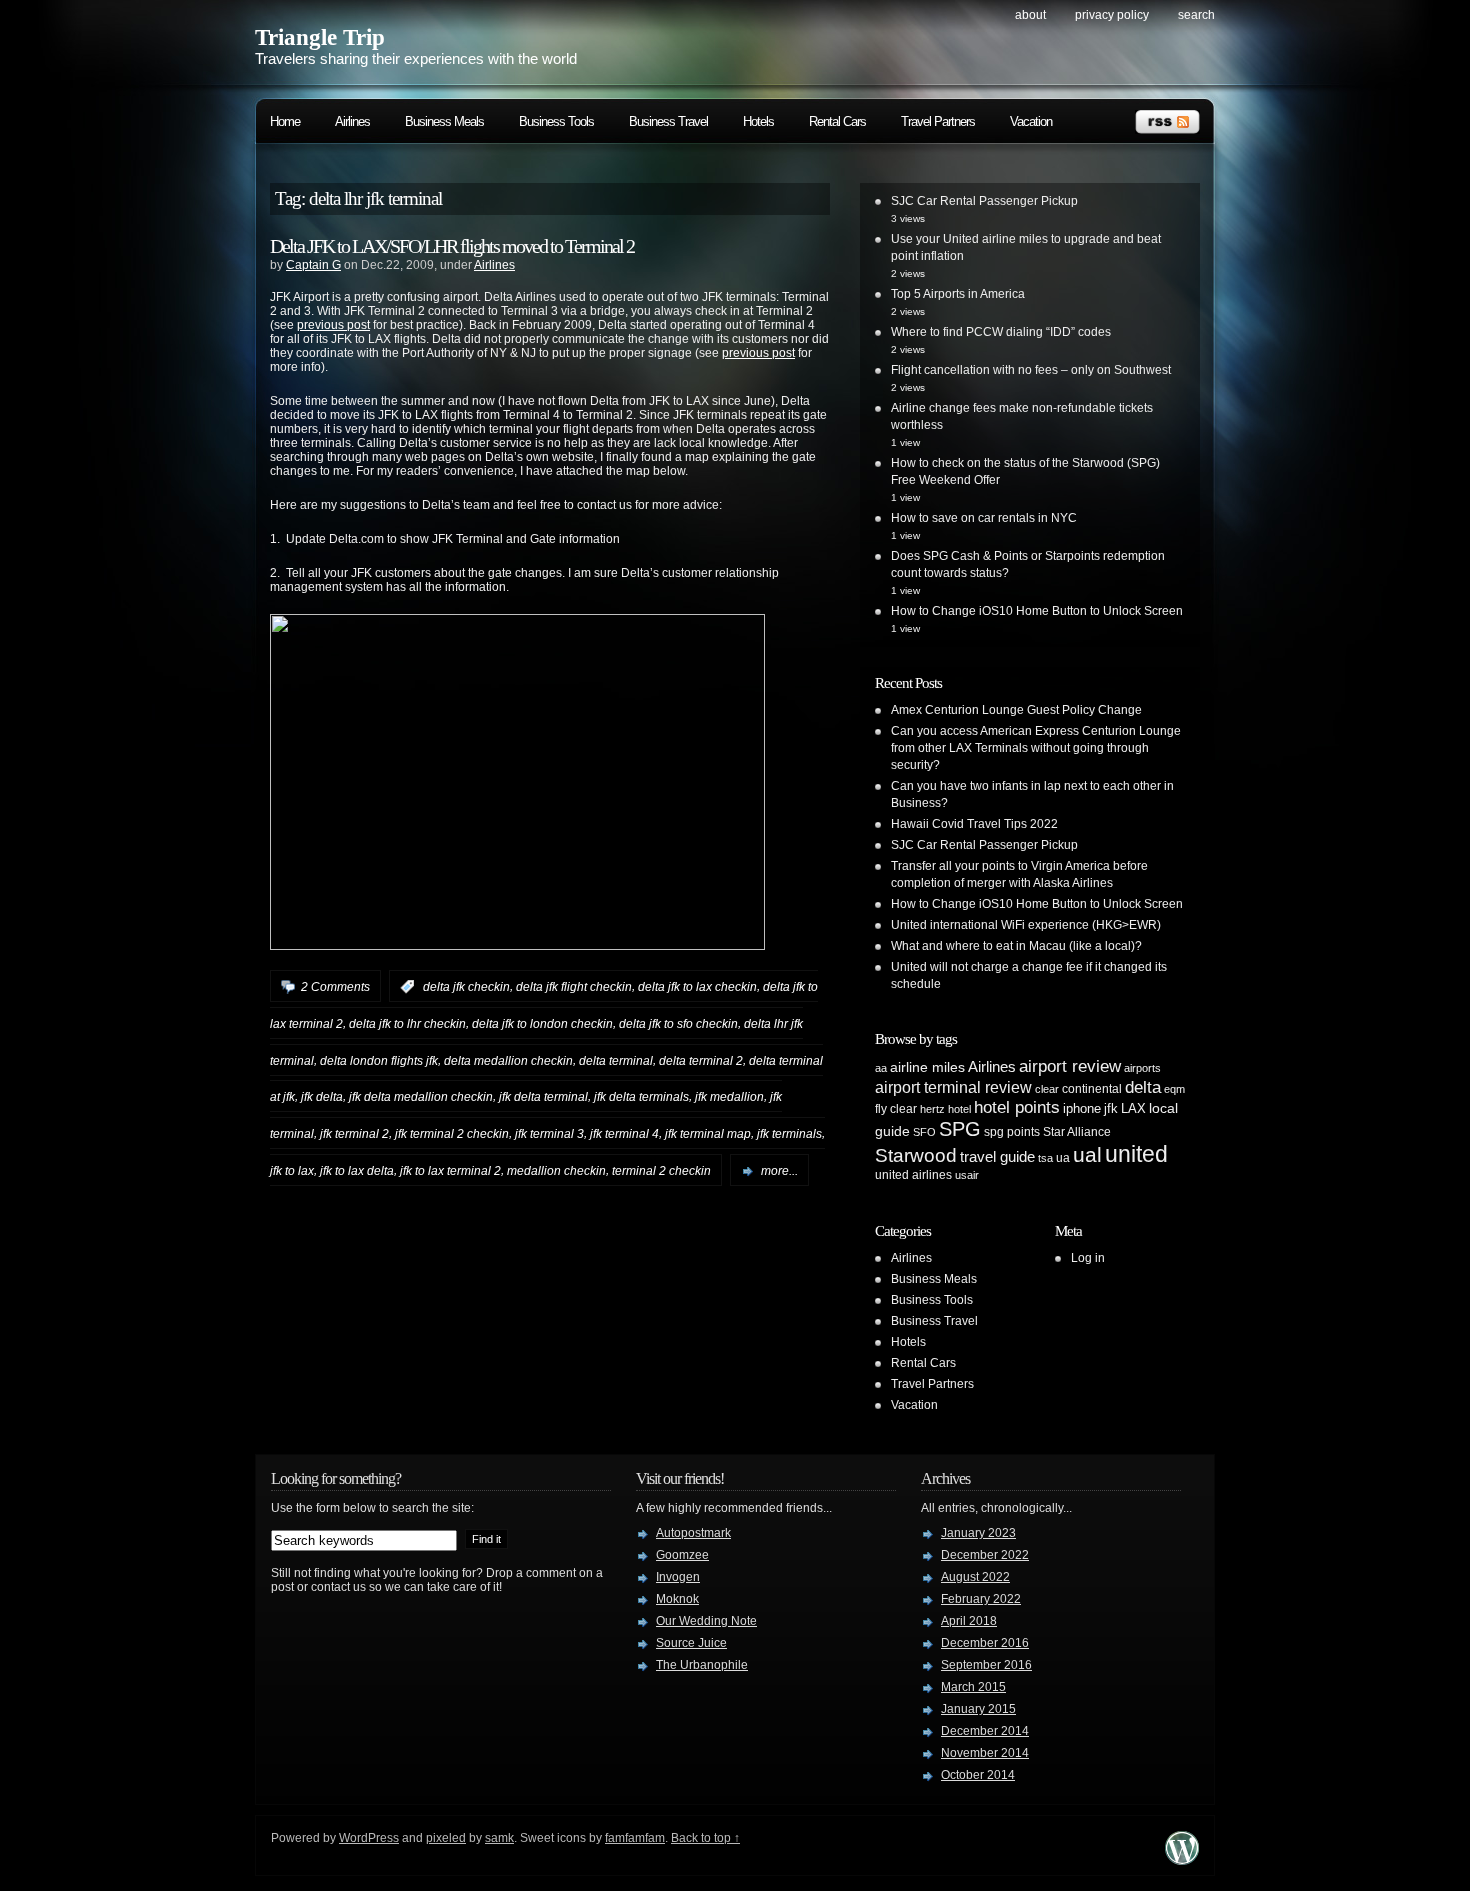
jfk (1111, 1108)
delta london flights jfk (379, 1060)
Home (285, 121)
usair (967, 1175)
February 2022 (981, 1599)
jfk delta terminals (641, 1097)
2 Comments (335, 987)
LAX (1133, 1108)
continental (1092, 1089)
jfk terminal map (708, 1134)
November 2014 (985, 1753)
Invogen (678, 1577)
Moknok (677, 1599)
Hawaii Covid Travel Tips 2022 (974, 824)
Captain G (313, 265)
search (1196, 15)
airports (1142, 1068)
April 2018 (969, 1621)
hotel (959, 1109)
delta (1143, 1087)
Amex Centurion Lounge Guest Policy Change (1016, 710)
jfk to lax (292, 1171)
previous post (333, 325)
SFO (924, 1132)
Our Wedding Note (706, 1621)
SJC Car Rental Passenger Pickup (984, 201)
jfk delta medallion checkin (421, 1097)
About (1030, 15)
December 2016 (985, 1643)
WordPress (369, 1838)
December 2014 (985, 1731)
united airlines (913, 1175)
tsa (1045, 1158)
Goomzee (682, 1555)
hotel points (1017, 1107)
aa (881, 1068)
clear (1047, 1089)
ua (1063, 1158)
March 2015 (973, 1687)
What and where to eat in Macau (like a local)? (1016, 946)
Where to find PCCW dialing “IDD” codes (1001, 332)
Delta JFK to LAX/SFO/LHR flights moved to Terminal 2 (452, 246)
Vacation (1031, 121)
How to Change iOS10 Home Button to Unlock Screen (1037, 611)
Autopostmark (693, 1533)
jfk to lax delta (357, 1171)
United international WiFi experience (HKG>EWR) (1026, 925)
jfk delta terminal (543, 1097)
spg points (1012, 1132)
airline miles (927, 1067)
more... (779, 1171)
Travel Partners (938, 121)
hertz (932, 1109)
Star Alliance (1077, 1132)
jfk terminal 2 (354, 1134)
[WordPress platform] (1182, 1859)
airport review (1070, 1066)
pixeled (446, 1838)
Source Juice (691, 1643)
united (1136, 1154)
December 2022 (985, 1555)
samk (499, 1838)
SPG (960, 1129)
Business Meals (444, 121)
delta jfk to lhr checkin (407, 1024)
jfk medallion (729, 1097)
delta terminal (616, 1060)
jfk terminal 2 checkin (452, 1134)
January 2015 (978, 1709)
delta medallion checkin (508, 1060)
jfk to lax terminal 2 (450, 1171)
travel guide (997, 1156)
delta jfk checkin (466, 987)
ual (1087, 1154)
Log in (1088, 1258)
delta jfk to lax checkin (697, 987)
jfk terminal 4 (624, 1134)
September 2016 (986, 1665)
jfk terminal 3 (549, 1134)
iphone (1082, 1108)
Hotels (758, 121)
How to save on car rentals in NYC (984, 518)
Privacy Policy (1112, 15)
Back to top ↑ (705, 1838)
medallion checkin (556, 1171)
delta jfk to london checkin (542, 1024)
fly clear (896, 1109)
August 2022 (975, 1577)
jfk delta (322, 1097)
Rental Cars (837, 121)
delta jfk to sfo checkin (678, 1024)
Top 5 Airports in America (958, 294)
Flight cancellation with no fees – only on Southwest (1031, 370)
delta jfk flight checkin (574, 987)
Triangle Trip (320, 37)
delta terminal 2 (701, 1060)
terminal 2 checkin (661, 1171)
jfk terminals (789, 1134)
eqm (1174, 1089)
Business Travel (668, 121)
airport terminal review (953, 1087)
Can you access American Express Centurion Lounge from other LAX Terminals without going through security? (1036, 748)
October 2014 (978, 1775)
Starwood (916, 1155)
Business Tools (556, 121)
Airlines (352, 121)
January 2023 (978, 1533)
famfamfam (635, 1838)
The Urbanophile (702, 1665)
